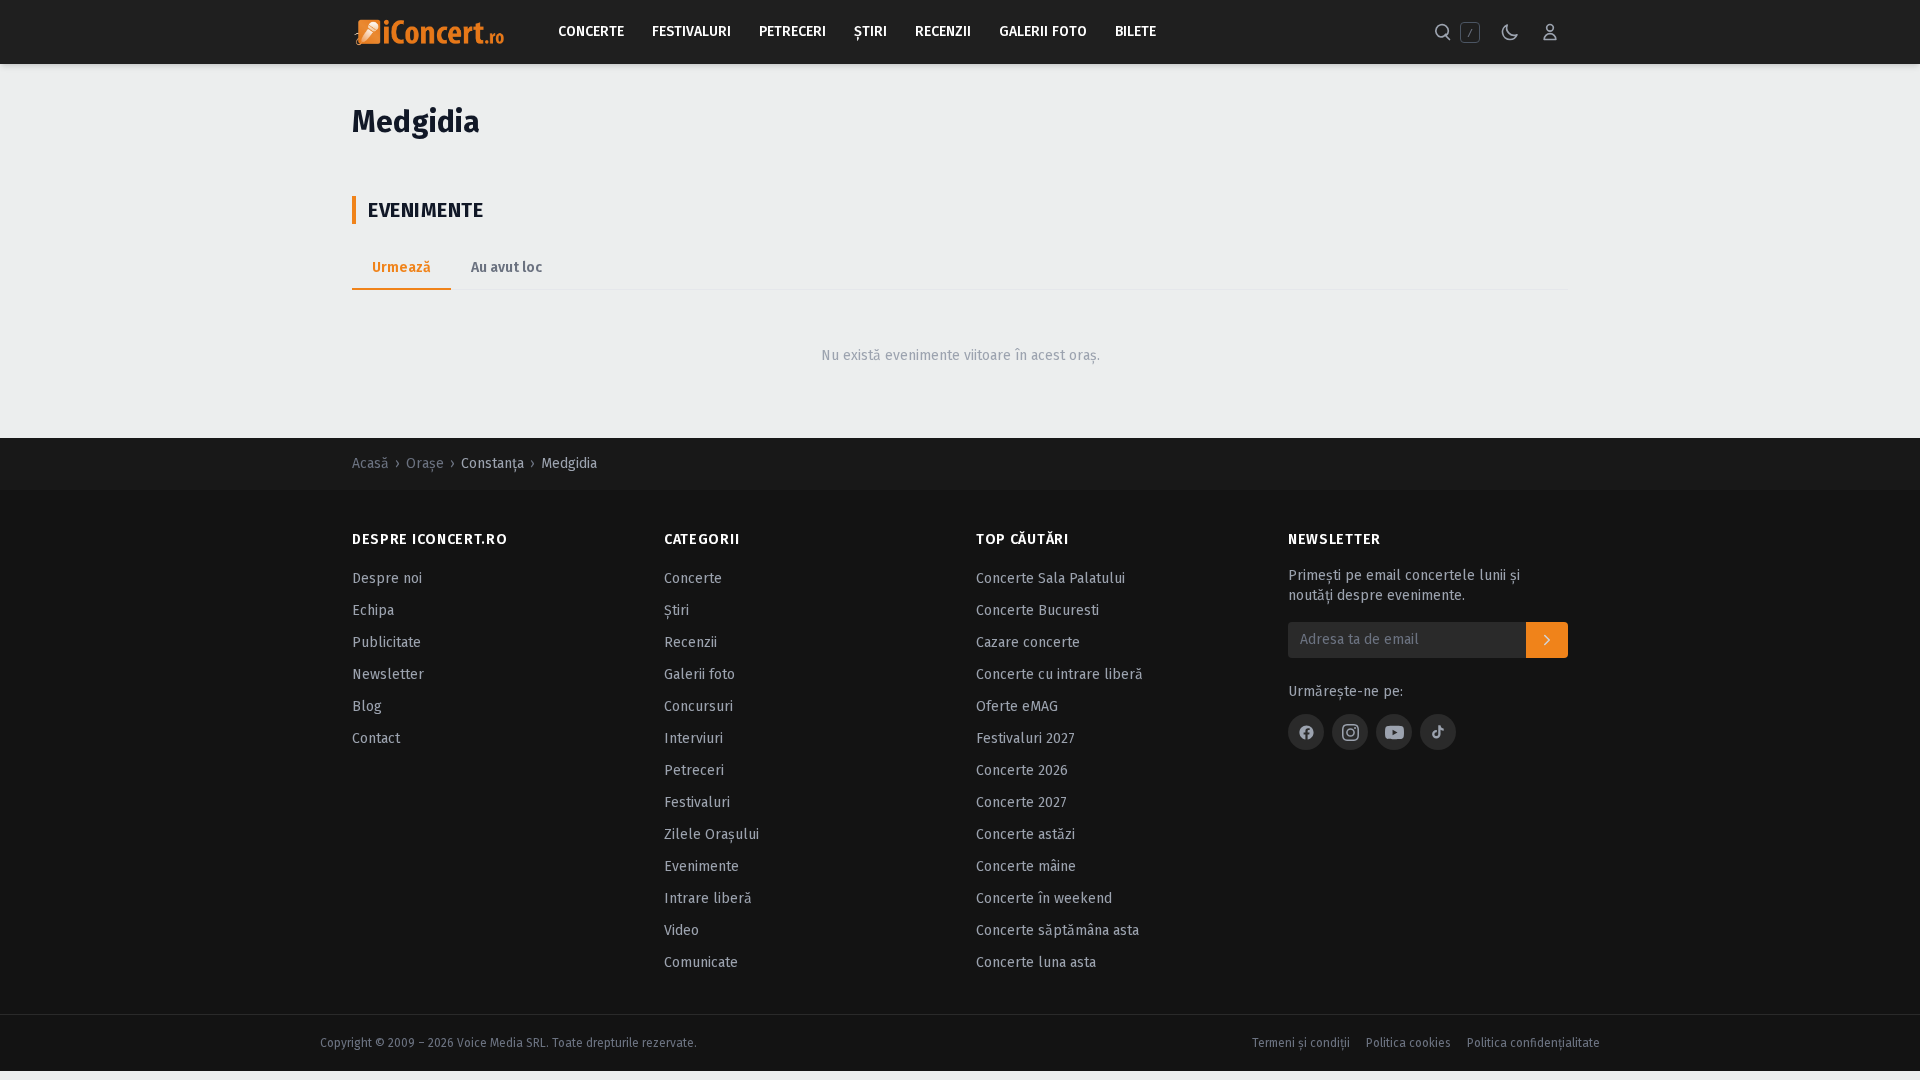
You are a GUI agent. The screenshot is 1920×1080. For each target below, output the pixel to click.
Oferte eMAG (1017, 706)
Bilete (1135, 31)
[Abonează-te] (1547, 640)
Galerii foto (699, 674)
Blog (367, 706)
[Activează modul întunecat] (1510, 32)
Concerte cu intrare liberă (1059, 674)
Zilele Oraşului (711, 834)
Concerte (591, 31)
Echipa (373, 610)
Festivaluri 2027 (1025, 738)
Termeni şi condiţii (1301, 1043)
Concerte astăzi (1025, 834)
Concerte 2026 (1022, 770)
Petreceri (792, 31)
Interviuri (693, 738)
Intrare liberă (708, 898)
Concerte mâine (1026, 866)
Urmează (401, 267)
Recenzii (943, 31)
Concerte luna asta (1036, 962)
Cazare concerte (1028, 642)
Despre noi (387, 578)
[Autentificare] (1550, 32)
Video (681, 930)
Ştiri (870, 31)
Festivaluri (691, 31)
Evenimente (701, 866)
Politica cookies (1408, 1043)
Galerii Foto (1043, 31)
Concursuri (698, 706)
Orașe (425, 463)
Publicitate (386, 642)
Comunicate (701, 962)
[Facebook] (1306, 732)
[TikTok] (1438, 732)
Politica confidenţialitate (1533, 1043)
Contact (376, 738)
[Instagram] (1350, 732)
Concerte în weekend (1044, 898)
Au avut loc (506, 267)
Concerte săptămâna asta (1057, 930)
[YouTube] (1394, 732)
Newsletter (388, 674)
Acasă (370, 463)
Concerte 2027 (1021, 802)
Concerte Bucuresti (1037, 610)
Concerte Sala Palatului (1050, 578)
